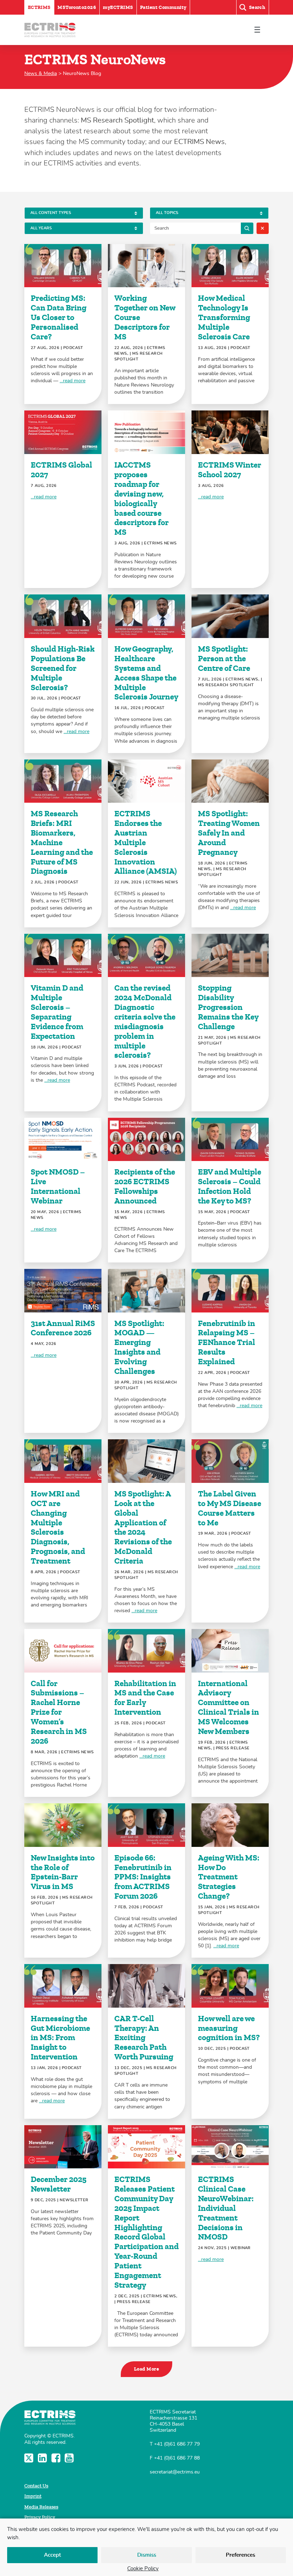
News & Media (41, 73)
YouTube (70, 2458)
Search (247, 228)
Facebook (57, 2458)
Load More (146, 2369)
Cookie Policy (143, 2569)
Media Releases (41, 2507)
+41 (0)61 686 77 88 (177, 2458)
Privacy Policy (40, 2517)
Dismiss (147, 2555)
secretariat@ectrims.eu (175, 2472)
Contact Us (36, 2486)
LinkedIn (43, 2458)
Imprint (33, 2496)
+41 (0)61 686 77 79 (177, 2444)
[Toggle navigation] (257, 30)
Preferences (240, 2555)
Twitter (29, 2458)
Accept (53, 2555)
